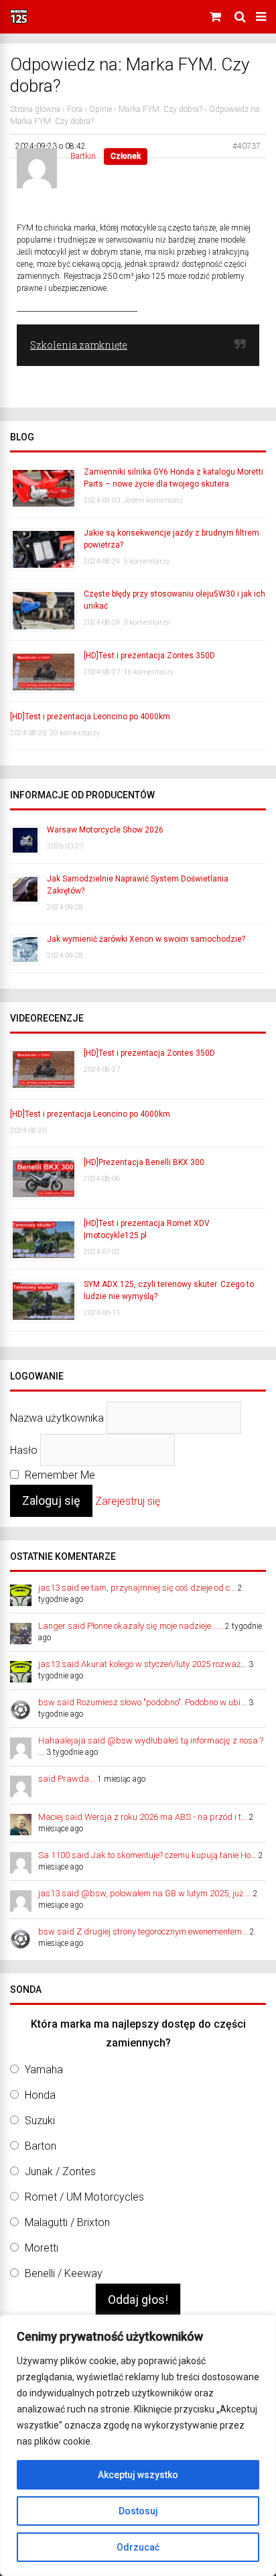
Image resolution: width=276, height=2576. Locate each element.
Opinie (100, 109)
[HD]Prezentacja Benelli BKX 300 (144, 1162)
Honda (40, 2095)
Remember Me (59, 1475)
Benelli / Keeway (64, 2273)
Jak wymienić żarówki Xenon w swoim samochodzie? (146, 939)
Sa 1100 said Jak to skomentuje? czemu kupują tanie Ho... (147, 1855)
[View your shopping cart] (217, 17)
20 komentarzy (75, 733)
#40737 (247, 146)
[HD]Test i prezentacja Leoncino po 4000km (90, 717)
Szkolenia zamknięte (79, 345)
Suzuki (40, 2121)
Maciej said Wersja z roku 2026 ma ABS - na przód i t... (143, 1817)
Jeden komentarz (153, 500)
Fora (75, 109)
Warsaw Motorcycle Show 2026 (105, 830)
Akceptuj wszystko (138, 2475)
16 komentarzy (148, 672)
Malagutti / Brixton (67, 2222)
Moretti (42, 2248)
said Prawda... (67, 1779)
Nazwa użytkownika (57, 1417)
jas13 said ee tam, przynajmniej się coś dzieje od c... (137, 1588)
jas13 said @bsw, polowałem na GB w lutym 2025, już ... (145, 1893)
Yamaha (44, 2070)
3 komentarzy (146, 622)
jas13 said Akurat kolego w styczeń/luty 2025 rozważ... (142, 1664)
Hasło (24, 1450)
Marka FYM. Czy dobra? (160, 109)
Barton (41, 2146)
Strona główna (35, 109)
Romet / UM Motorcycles (84, 2197)
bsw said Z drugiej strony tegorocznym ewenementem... (143, 1931)
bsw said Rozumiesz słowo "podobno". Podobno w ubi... (142, 1702)
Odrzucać (138, 2547)
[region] (138, 2445)
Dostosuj (138, 2511)
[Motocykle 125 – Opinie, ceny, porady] (19, 21)
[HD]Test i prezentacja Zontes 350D (149, 656)
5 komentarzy (146, 561)
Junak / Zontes (60, 2171)
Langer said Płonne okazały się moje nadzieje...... (131, 1626)
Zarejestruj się (128, 1501)
